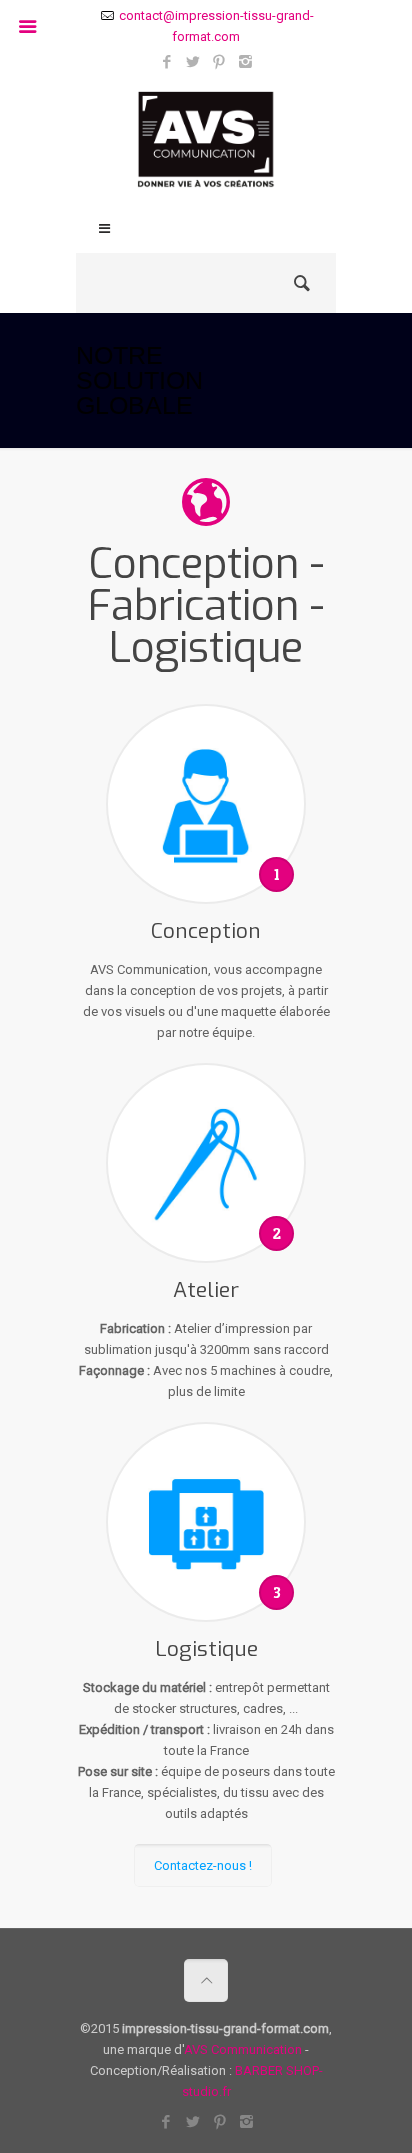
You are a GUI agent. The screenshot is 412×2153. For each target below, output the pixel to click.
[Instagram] (245, 62)
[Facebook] (167, 62)
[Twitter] (193, 62)
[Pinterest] (219, 62)
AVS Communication (243, 2049)
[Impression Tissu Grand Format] (206, 144)
